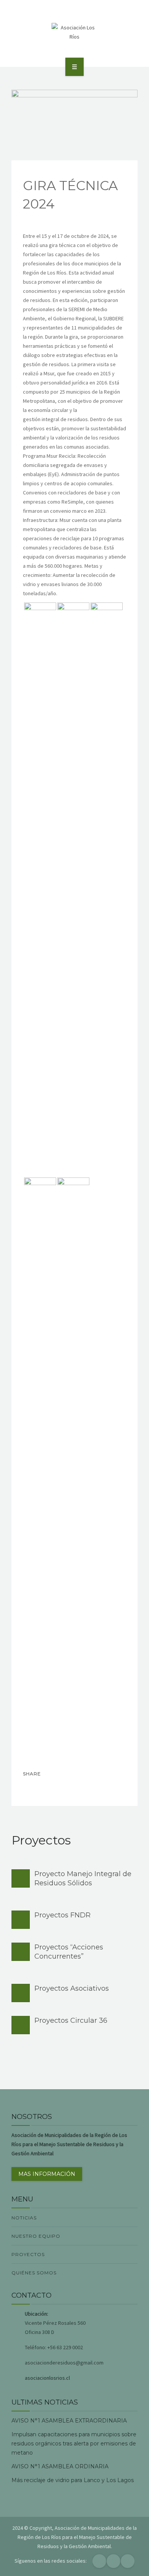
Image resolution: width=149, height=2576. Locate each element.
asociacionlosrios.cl (47, 2378)
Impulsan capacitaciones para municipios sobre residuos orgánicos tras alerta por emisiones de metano (74, 2444)
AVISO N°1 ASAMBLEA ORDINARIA (60, 2466)
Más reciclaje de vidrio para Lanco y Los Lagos (73, 2480)
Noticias (24, 2218)
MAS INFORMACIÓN (47, 2174)
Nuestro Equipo (36, 2236)
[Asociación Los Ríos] (74, 32)
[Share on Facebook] (31, 1788)
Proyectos (28, 2254)
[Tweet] (47, 1788)
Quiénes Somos (34, 2273)
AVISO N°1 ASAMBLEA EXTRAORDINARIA (69, 2421)
